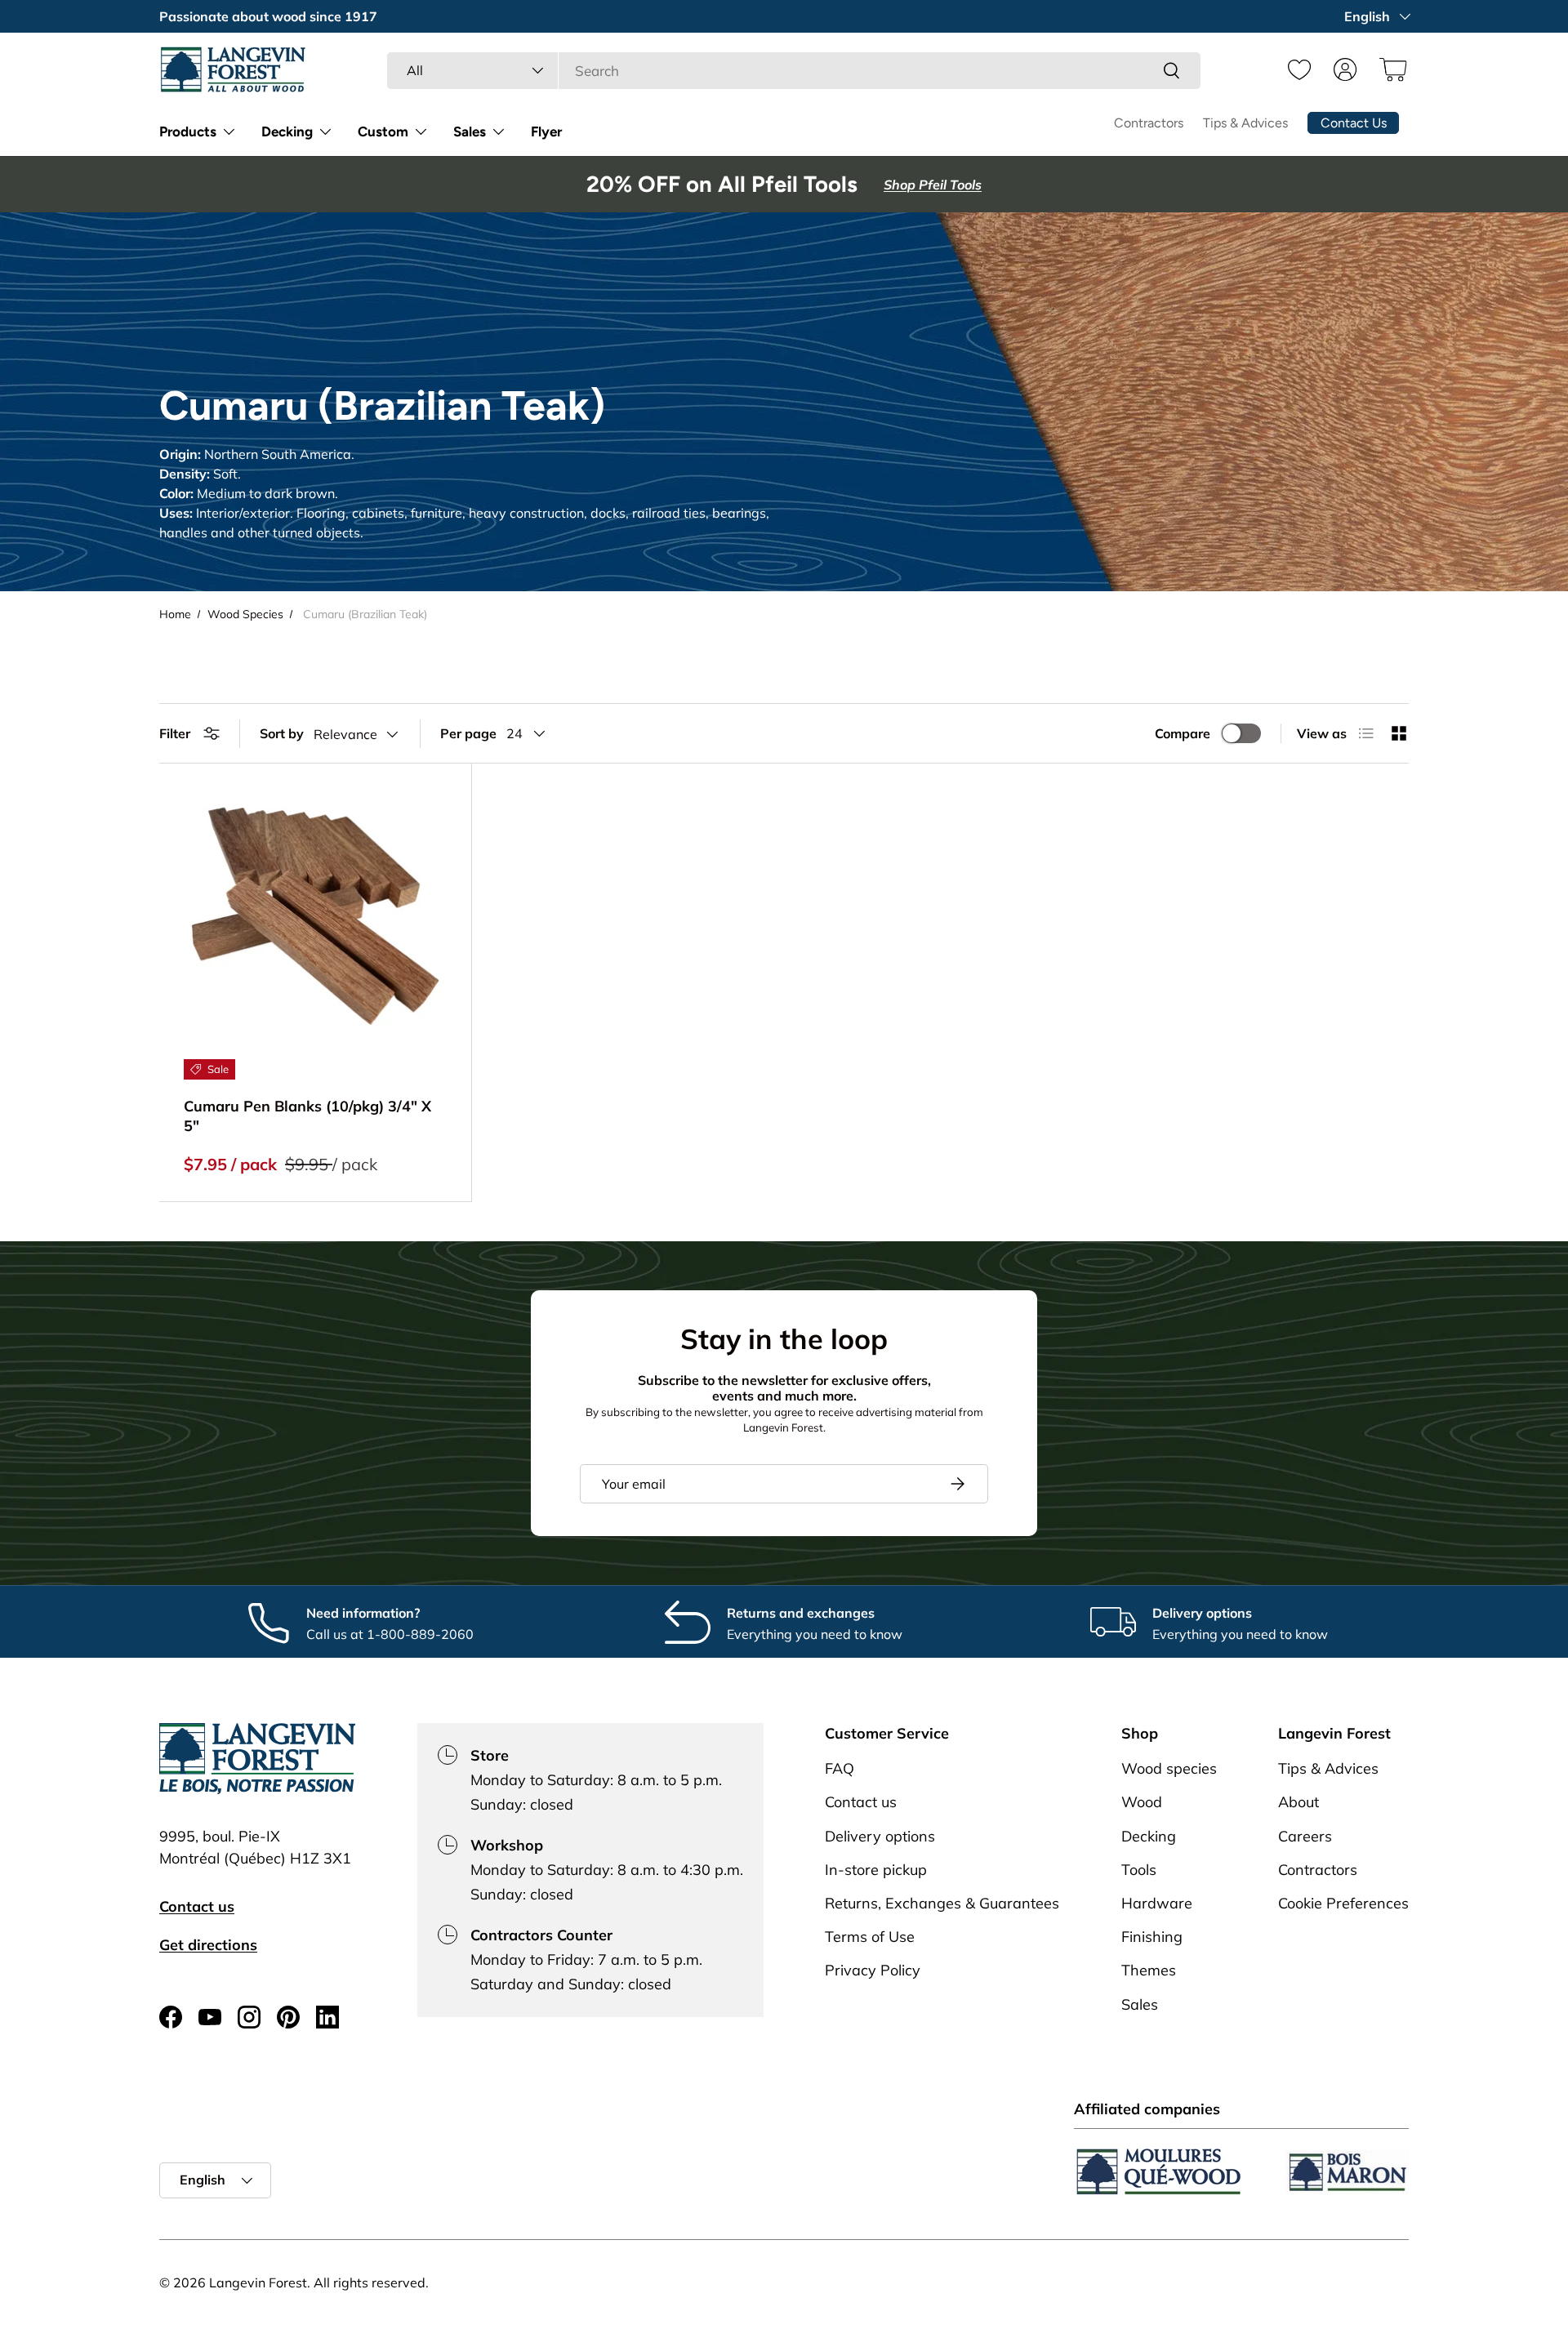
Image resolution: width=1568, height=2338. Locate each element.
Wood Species (245, 614)
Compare (1183, 733)
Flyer (546, 131)
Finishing (1152, 1937)
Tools (1139, 1870)
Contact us (197, 1906)
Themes (1149, 1971)
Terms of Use (870, 1937)
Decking (287, 131)
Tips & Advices (1245, 123)
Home (175, 614)
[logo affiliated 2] (1347, 2172)
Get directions (208, 1945)
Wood (1142, 1803)
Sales (470, 131)
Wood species (1169, 1769)
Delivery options (880, 1836)
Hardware (1157, 1903)
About (1298, 1803)
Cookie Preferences (1343, 1903)
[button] (1391, 70)
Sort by (282, 733)
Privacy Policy (873, 1971)
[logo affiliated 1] (1159, 2172)
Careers (1305, 1836)
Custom (383, 131)
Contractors (1149, 123)
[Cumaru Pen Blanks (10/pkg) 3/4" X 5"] (315, 920)
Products (188, 131)
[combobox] (794, 71)
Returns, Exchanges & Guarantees (942, 1903)
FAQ (840, 1769)
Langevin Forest (258, 2282)
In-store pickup (876, 1870)
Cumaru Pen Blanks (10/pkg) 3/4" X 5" (307, 1116)
